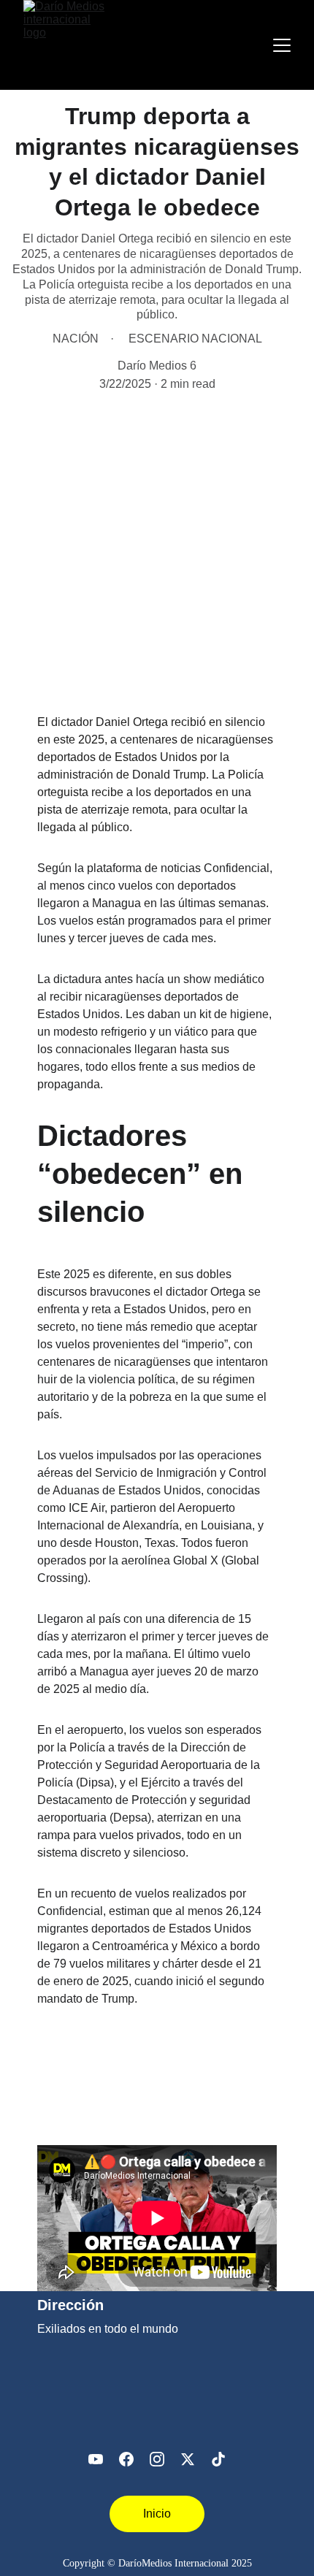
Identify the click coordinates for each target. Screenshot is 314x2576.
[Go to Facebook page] (126, 2459)
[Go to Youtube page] (96, 2459)
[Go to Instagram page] (157, 2459)
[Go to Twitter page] (188, 2459)
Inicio (157, 2514)
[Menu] (282, 45)
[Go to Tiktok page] (218, 2459)
